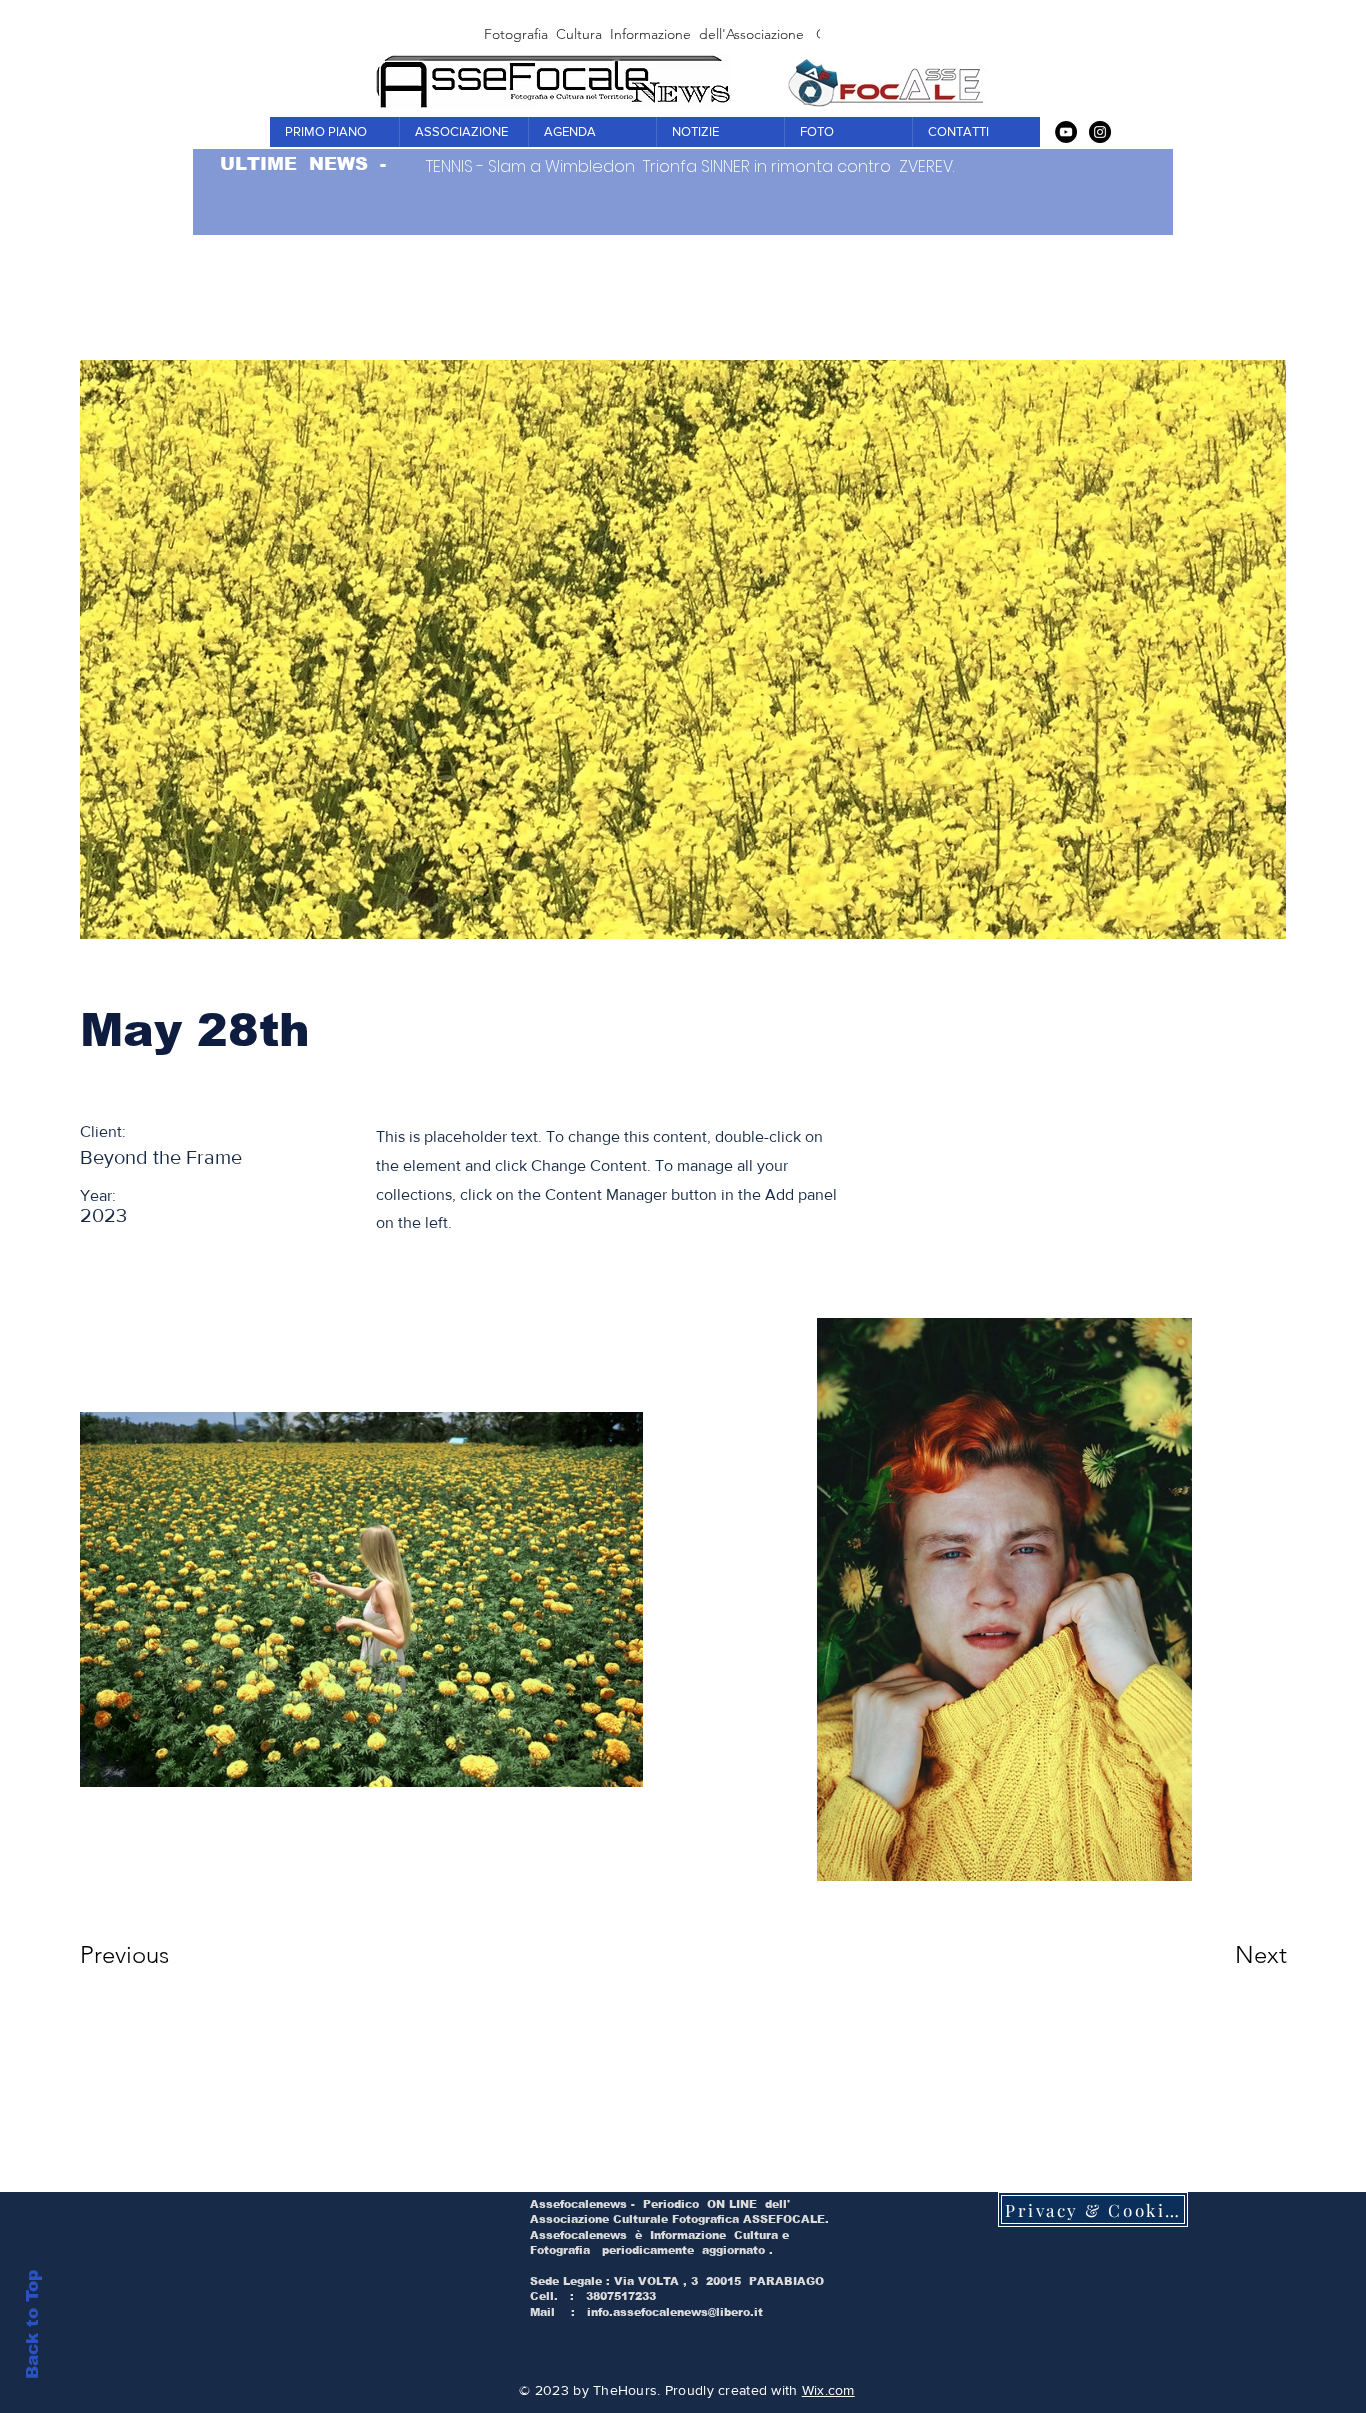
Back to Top (32, 2324)
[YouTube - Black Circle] (1066, 132)
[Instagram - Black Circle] (1100, 132)
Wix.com (828, 2390)
